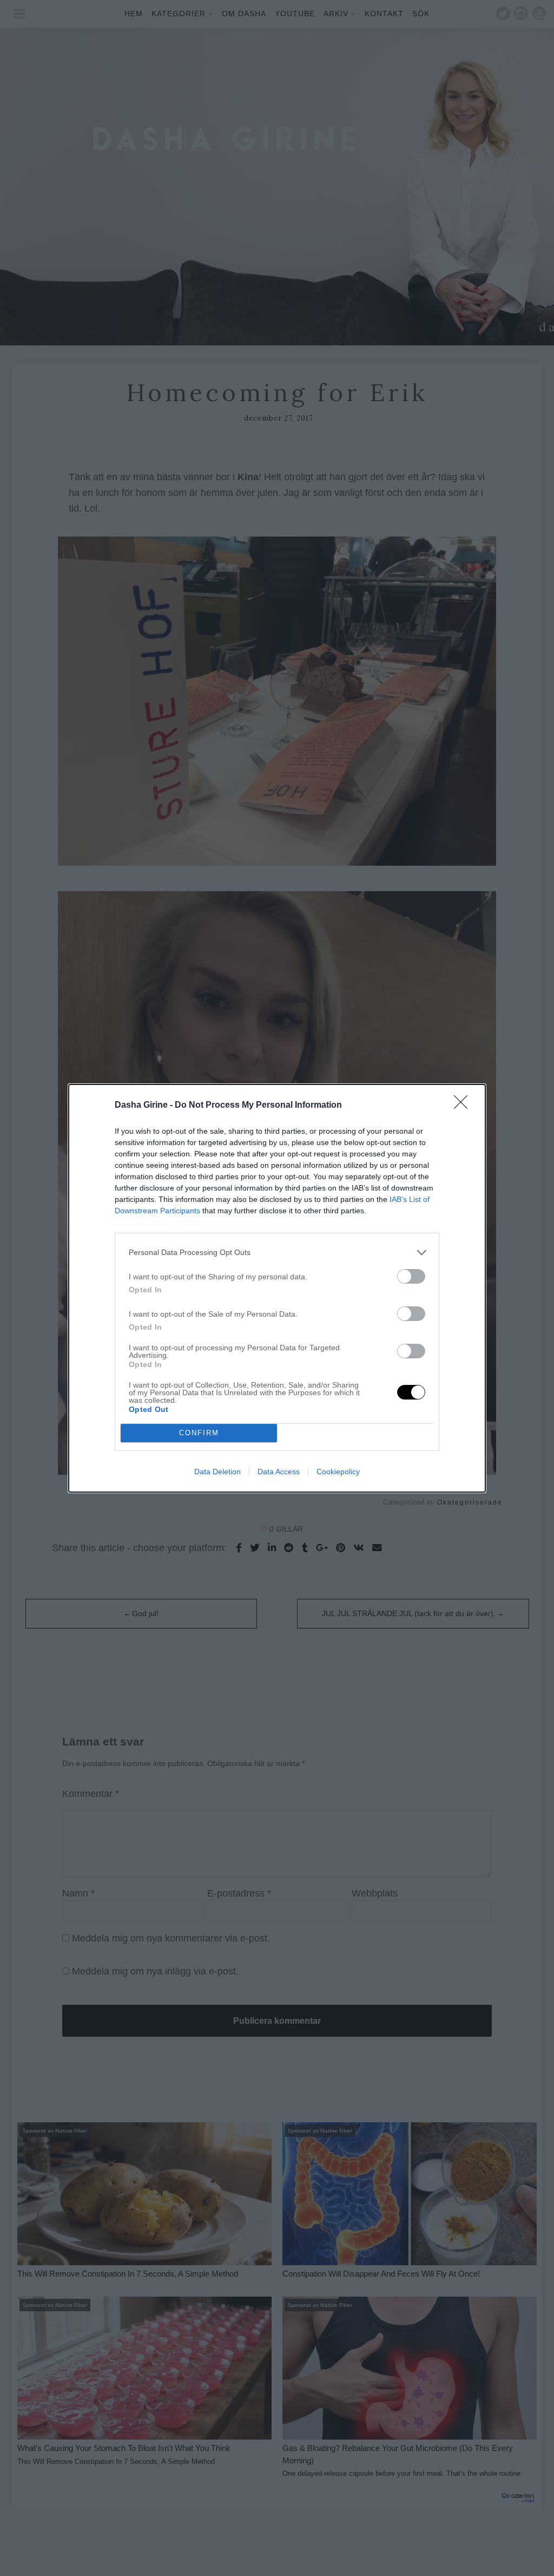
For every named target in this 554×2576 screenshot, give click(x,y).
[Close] (464, 1106)
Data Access (279, 1472)
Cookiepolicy (338, 1472)
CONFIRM (199, 1433)
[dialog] (277, 1288)
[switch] (411, 1276)
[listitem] (277, 1253)
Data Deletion (217, 1472)
